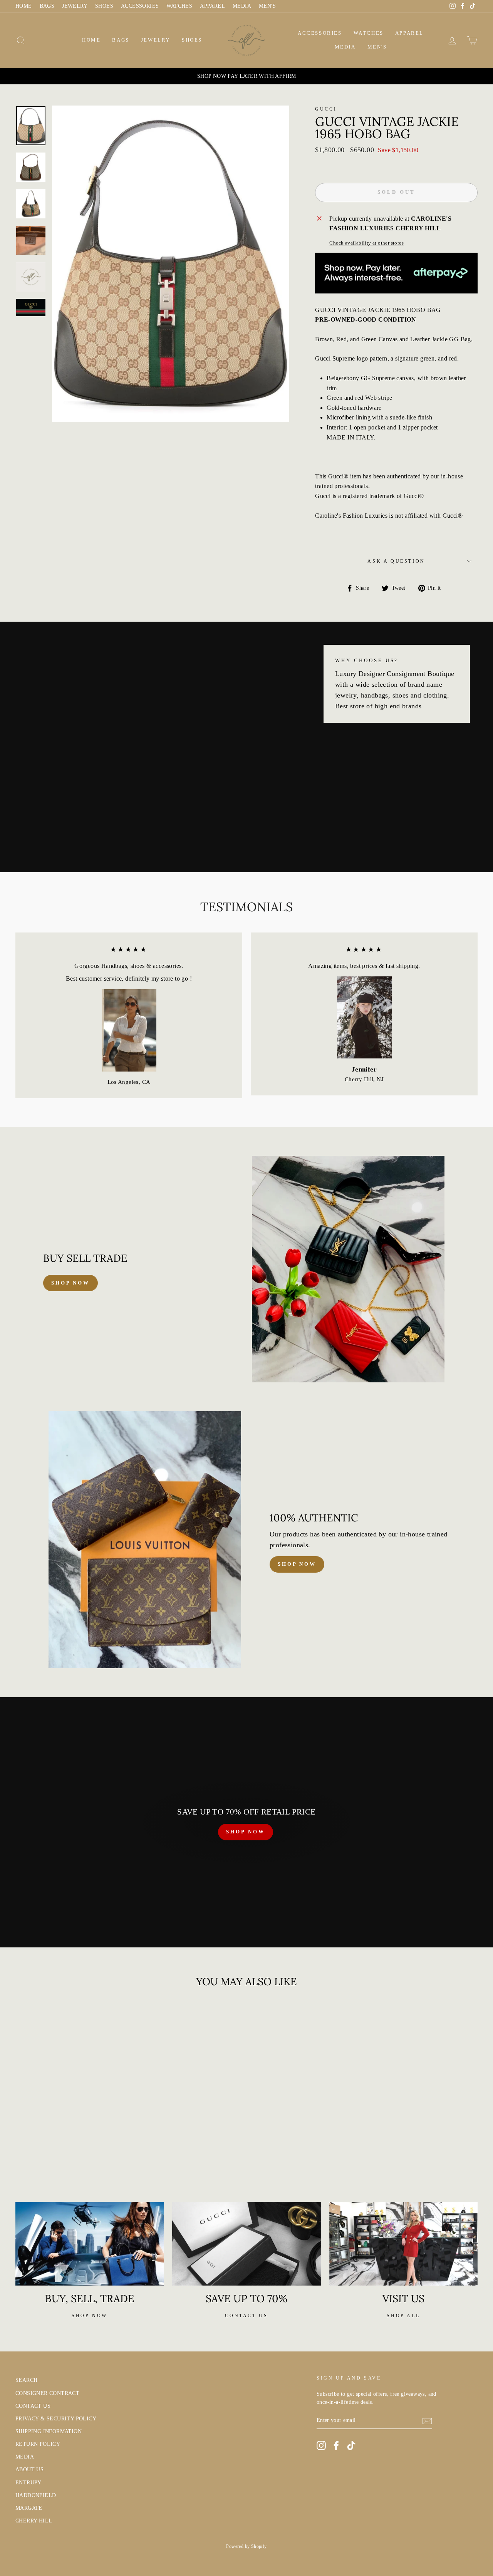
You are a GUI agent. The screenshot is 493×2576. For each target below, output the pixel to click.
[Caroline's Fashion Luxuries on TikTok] (351, 2445)
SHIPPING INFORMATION (49, 2431)
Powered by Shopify (246, 2546)
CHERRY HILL (34, 2521)
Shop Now (297, 1564)
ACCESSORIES (140, 6)
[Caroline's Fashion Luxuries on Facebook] (336, 2445)
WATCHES (179, 6)
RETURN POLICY (38, 2444)
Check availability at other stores (366, 243)
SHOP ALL (403, 2316)
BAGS (47, 6)
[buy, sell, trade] (90, 2244)
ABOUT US (29, 2470)
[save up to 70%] (246, 2244)
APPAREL (212, 6)
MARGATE (29, 2508)
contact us (246, 2316)
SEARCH (26, 2380)
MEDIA (242, 6)
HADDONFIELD (36, 2495)
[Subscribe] (427, 2421)
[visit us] (403, 2244)
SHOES (104, 6)
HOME (24, 6)
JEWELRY (75, 6)
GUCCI (326, 109)
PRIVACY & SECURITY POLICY (56, 2419)
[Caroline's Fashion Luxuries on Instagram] (321, 2445)
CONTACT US (33, 2406)
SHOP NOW (245, 1832)
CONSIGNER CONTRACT (47, 2393)
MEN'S (267, 6)
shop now (70, 1283)
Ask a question (396, 561)
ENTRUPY (29, 2483)
